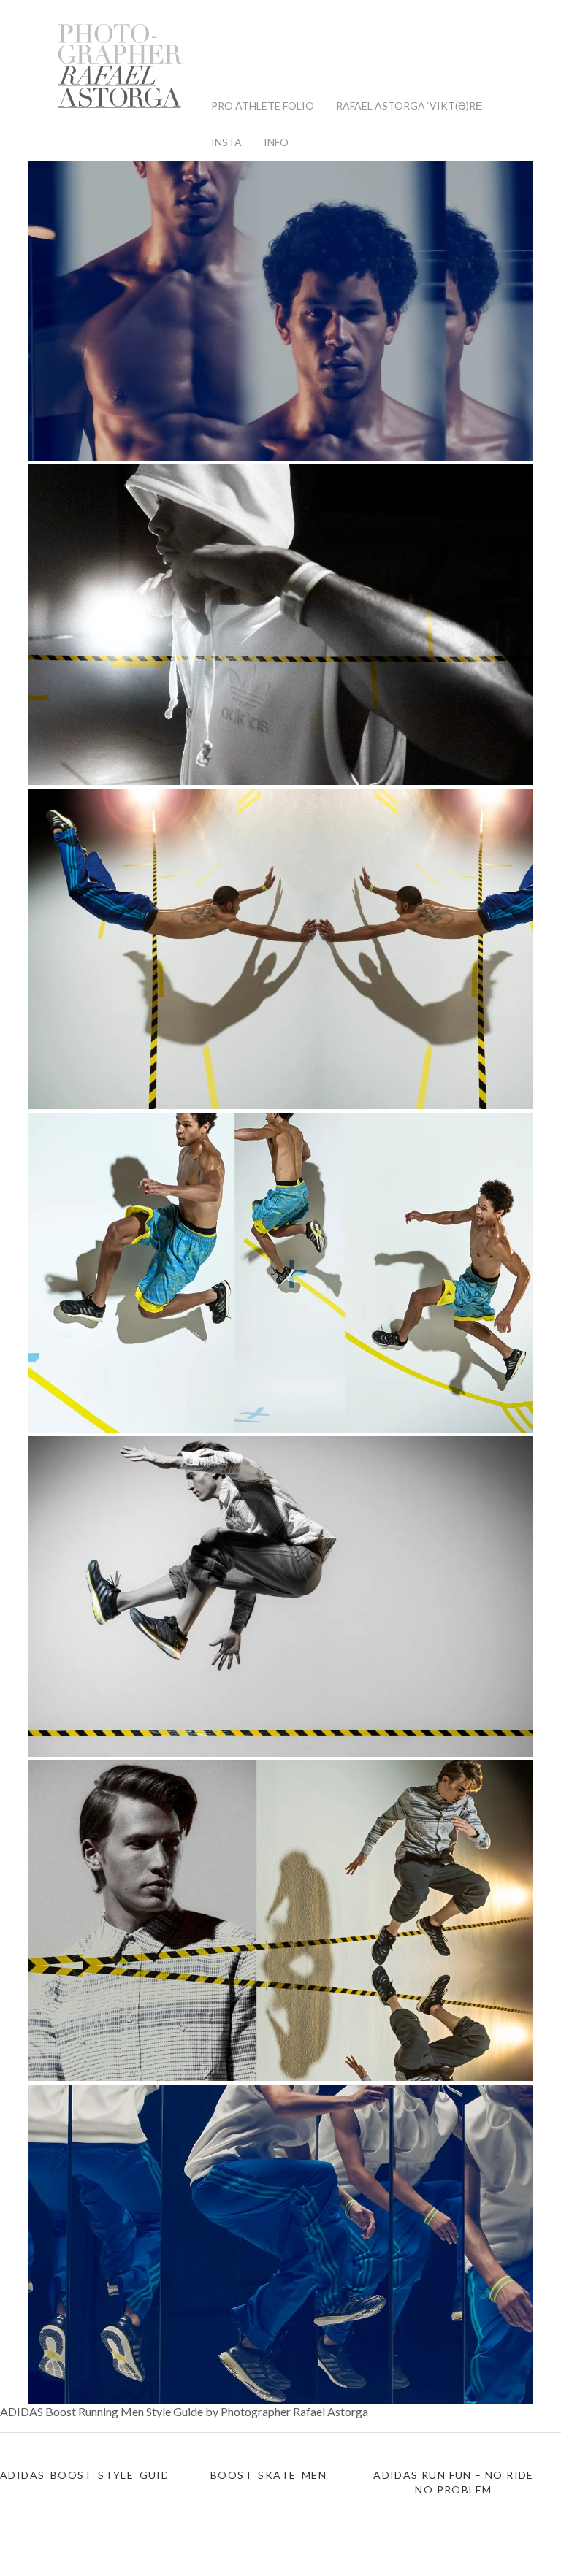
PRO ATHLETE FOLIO (263, 106)
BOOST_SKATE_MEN (268, 2475)
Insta (226, 142)
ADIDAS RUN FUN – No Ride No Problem (454, 2482)
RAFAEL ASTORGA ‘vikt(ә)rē (409, 106)
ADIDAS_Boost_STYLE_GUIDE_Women (83, 2475)
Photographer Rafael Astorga (121, 66)
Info (276, 142)
